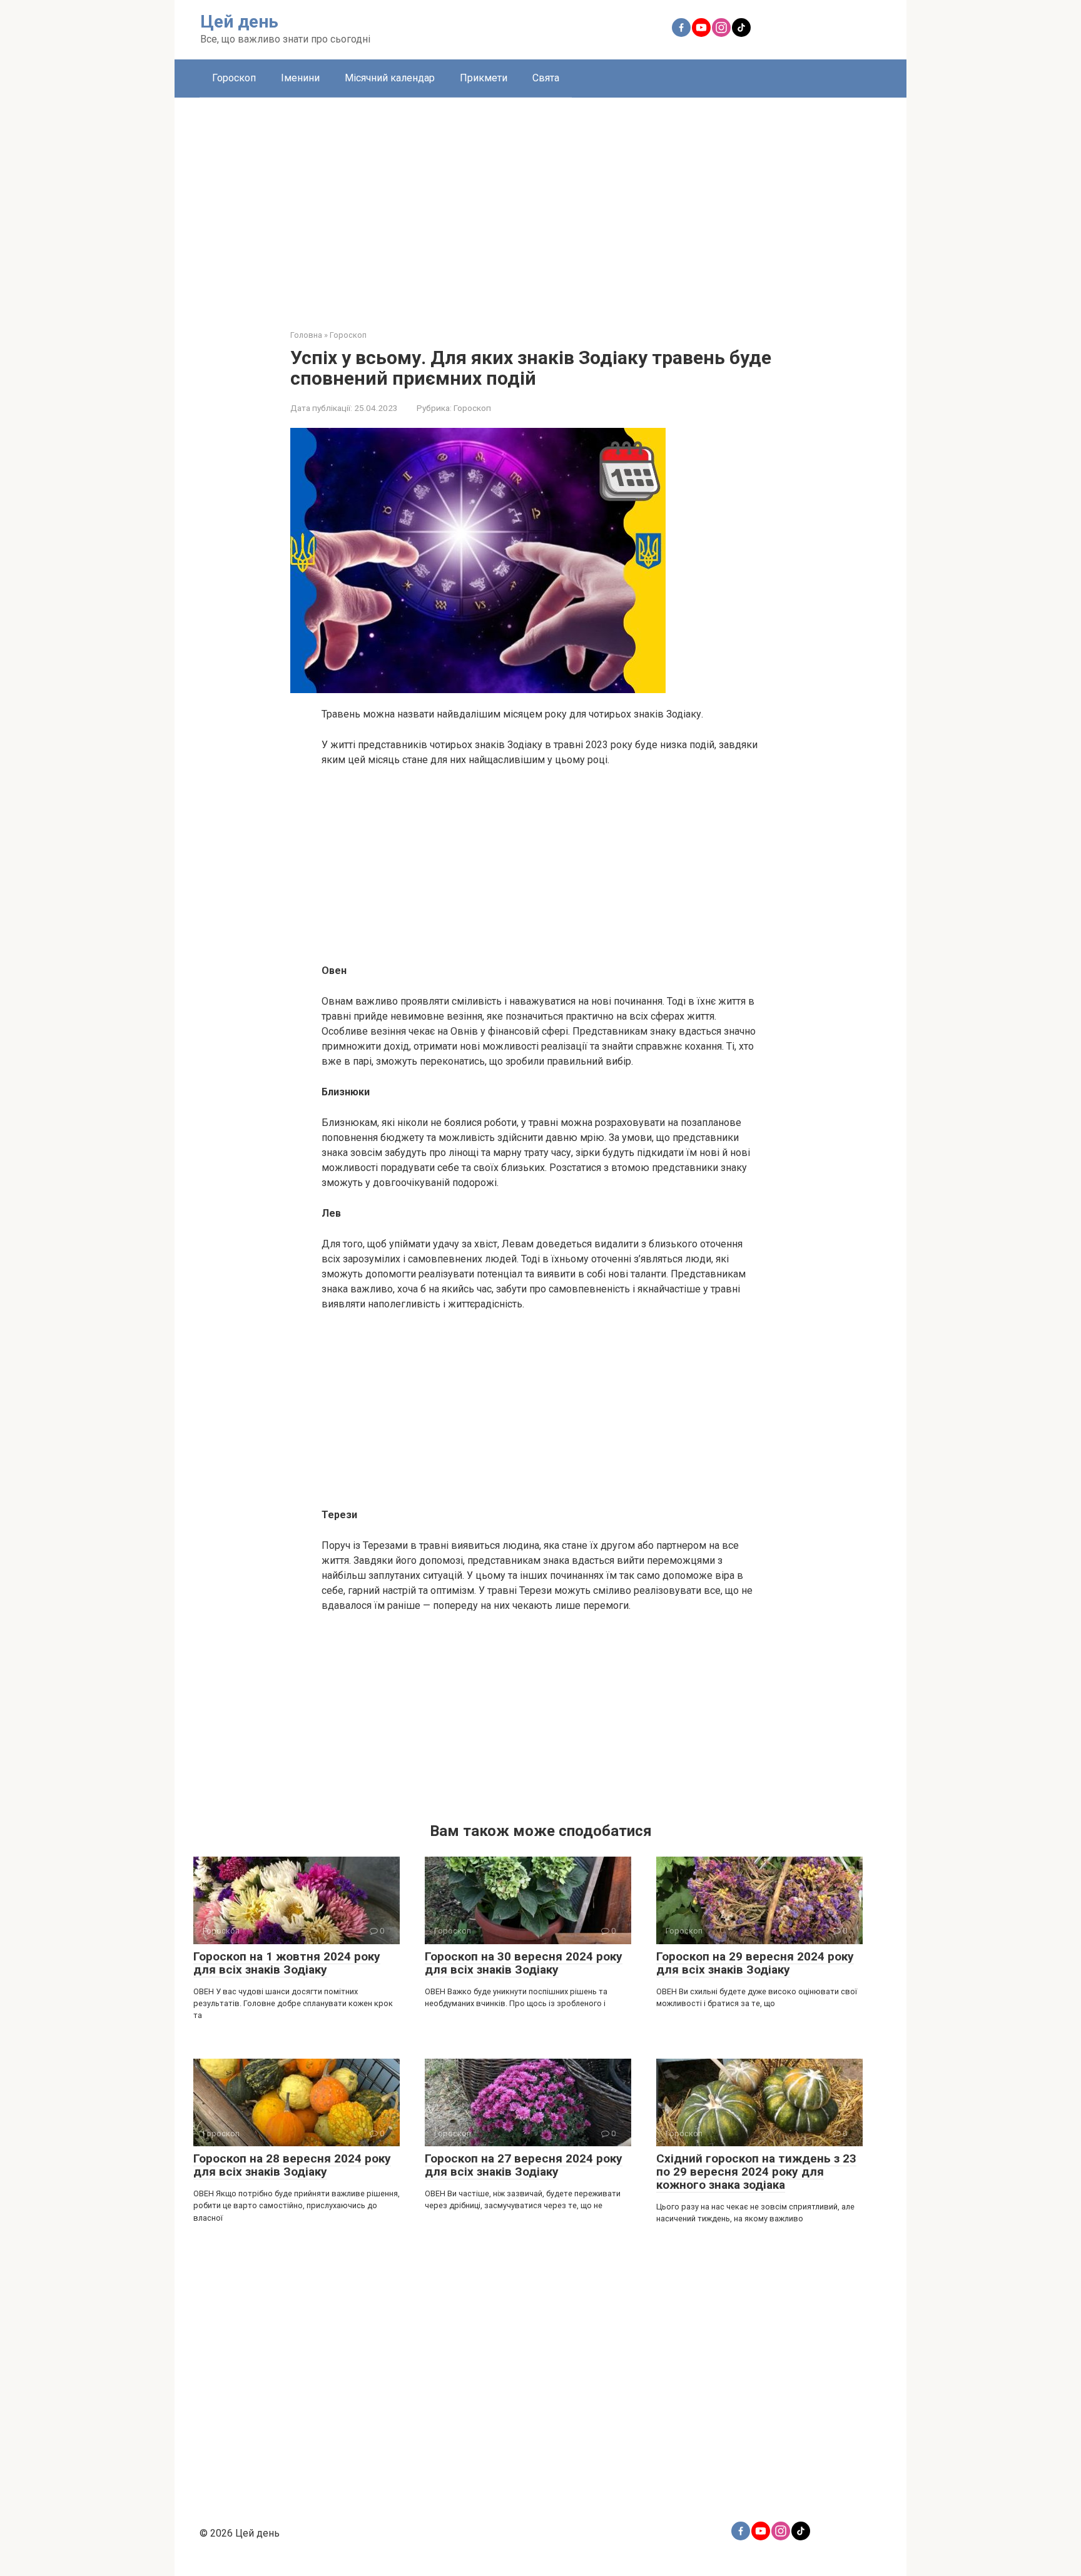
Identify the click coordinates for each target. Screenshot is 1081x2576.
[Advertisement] (540, 204)
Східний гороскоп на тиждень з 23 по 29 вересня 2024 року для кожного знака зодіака (756, 2172)
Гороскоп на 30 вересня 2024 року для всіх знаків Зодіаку (524, 1963)
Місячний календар (390, 78)
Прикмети (484, 78)
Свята (546, 78)
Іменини (300, 78)
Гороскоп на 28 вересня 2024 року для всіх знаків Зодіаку (292, 2165)
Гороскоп (234, 78)
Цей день (239, 22)
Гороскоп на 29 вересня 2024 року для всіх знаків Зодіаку (755, 1963)
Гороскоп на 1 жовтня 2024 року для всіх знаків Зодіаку (287, 1963)
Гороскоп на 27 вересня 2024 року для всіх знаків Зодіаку (524, 2165)
